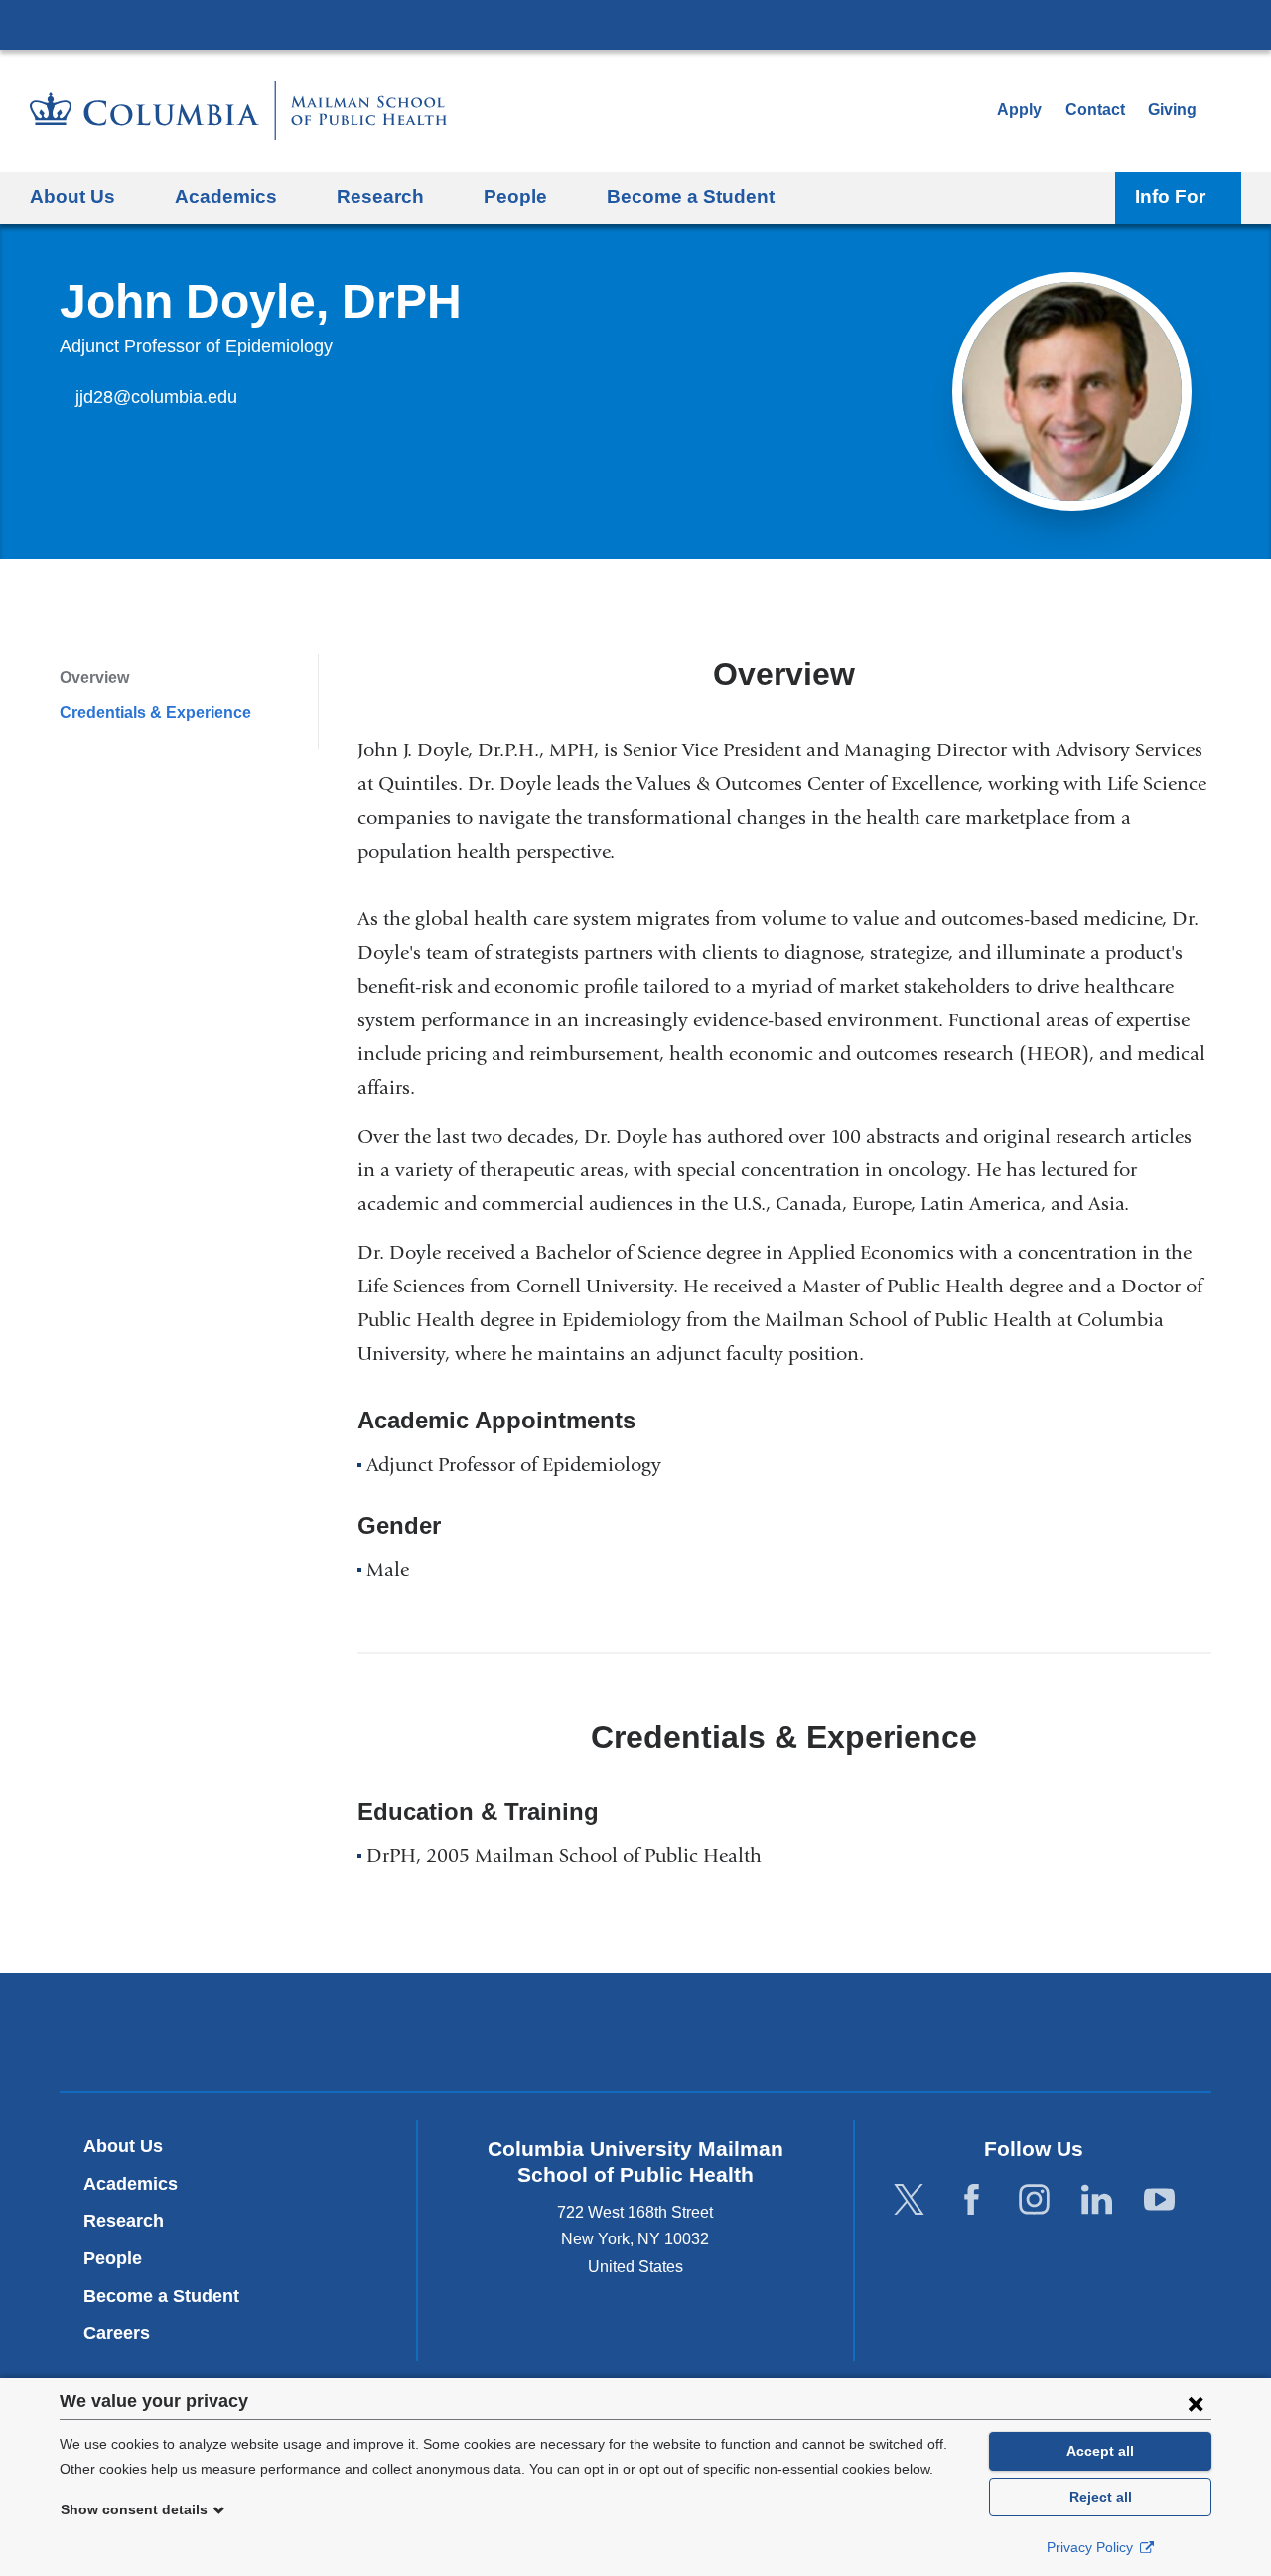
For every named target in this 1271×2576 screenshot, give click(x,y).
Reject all (1101, 2497)
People (113, 2258)
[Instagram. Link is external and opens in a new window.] (1034, 2199)
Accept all (1100, 2451)
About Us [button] (72, 196)
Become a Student (161, 2296)
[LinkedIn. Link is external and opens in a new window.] (1097, 2199)
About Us (123, 2146)
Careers (117, 2333)
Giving (1172, 110)
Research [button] (380, 196)
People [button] (515, 196)
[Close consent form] (1196, 2403)
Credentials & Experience (155, 712)
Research (124, 2221)
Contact (1095, 110)
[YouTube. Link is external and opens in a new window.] (1159, 2199)
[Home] (238, 111)
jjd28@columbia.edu (156, 398)
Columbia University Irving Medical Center (635, 24)
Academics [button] (226, 196)
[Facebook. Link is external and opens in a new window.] (972, 2199)
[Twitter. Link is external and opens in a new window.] (909, 2199)
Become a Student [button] (691, 196)
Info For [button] (1170, 196)
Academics (131, 2184)
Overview (94, 678)
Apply (1019, 110)
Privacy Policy (1092, 2547)
